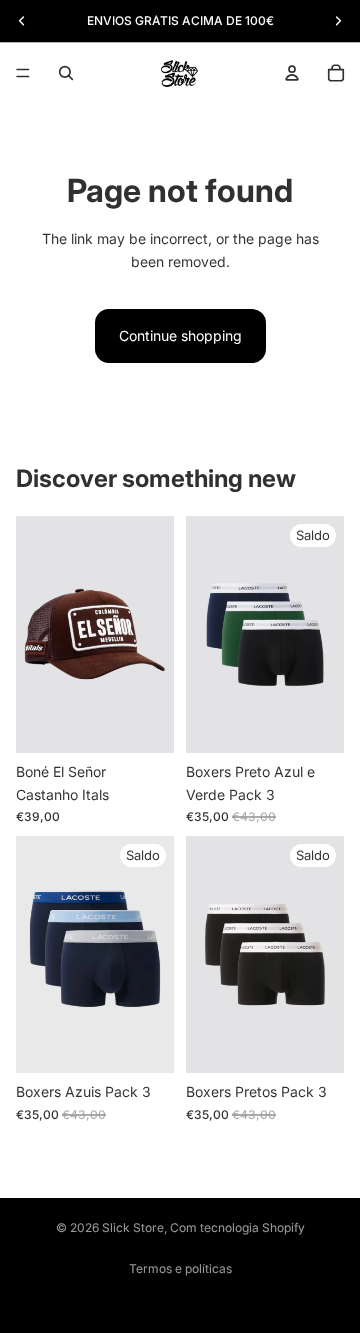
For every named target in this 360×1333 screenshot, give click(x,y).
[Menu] (23, 73)
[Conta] (292, 73)
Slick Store (133, 1227)
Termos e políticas (180, 1268)
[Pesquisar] (66, 73)
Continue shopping (180, 335)
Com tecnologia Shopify (237, 1227)
